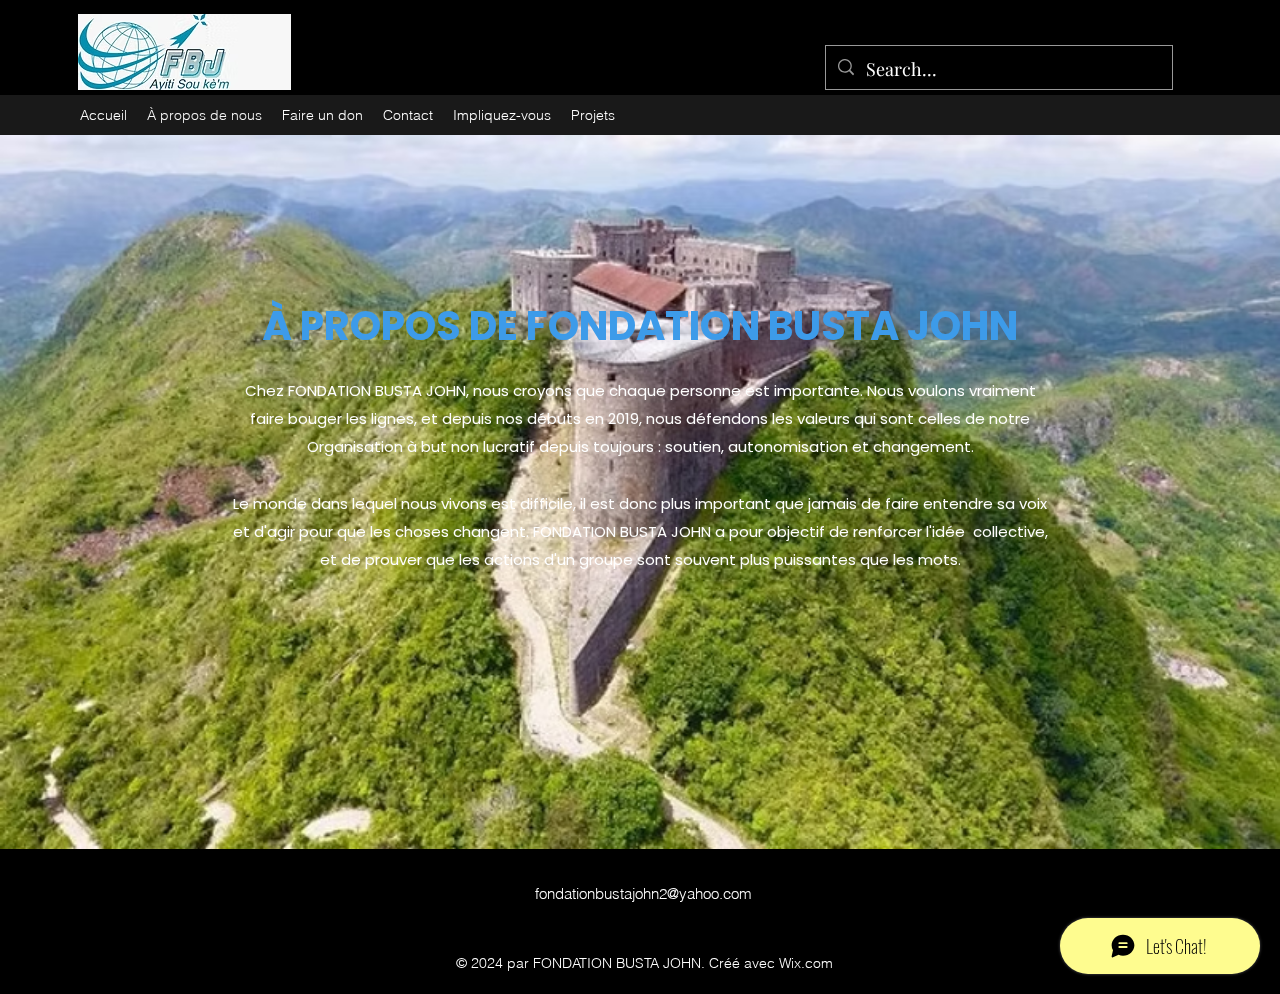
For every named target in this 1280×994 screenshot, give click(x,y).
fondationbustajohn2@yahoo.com (643, 893)
